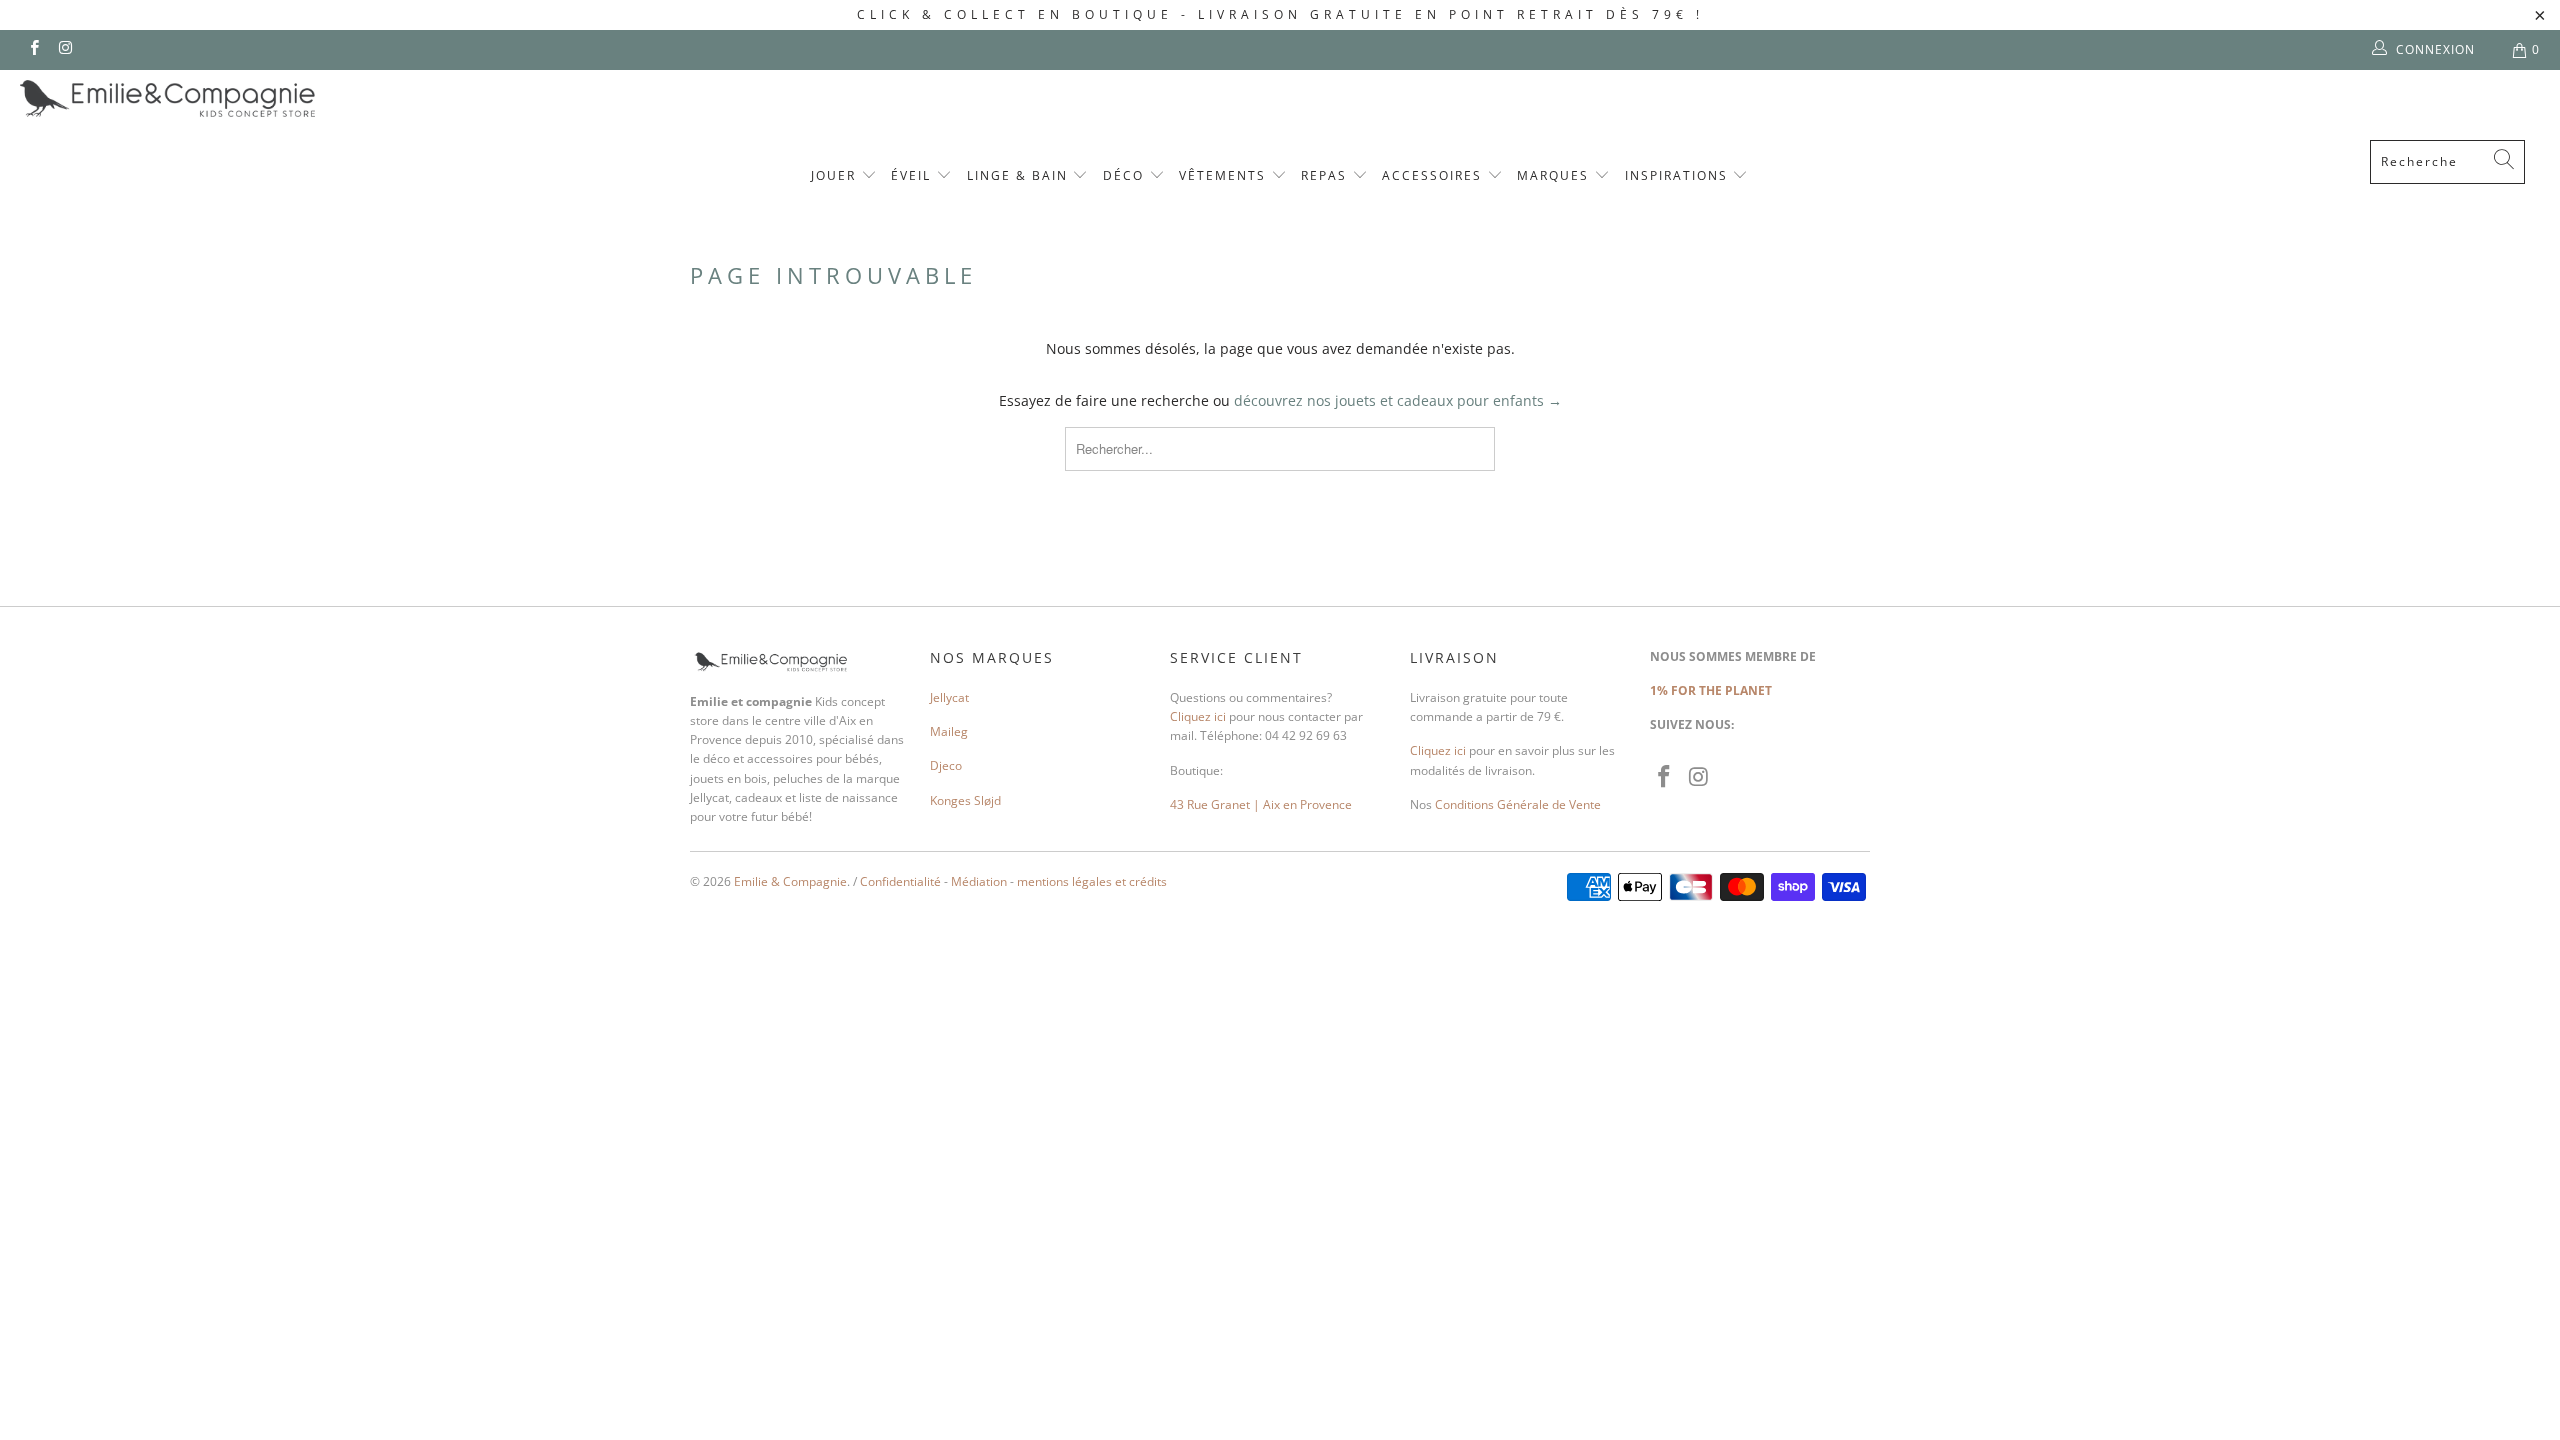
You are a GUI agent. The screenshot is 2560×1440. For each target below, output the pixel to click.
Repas (1326, 175)
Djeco (946, 765)
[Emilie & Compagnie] (220, 98)
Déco (1126, 175)
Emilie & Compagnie (790, 881)
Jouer (836, 175)
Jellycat (949, 697)
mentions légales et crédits (1092, 881)
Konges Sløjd (965, 800)
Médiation (979, 881)
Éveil (913, 175)
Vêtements (1225, 175)
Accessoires (1434, 175)
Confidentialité (900, 881)
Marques (1555, 175)
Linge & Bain (1020, 175)
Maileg (949, 731)
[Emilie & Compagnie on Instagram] (64, 49)
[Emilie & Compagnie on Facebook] (33, 49)
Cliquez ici (1198, 716)
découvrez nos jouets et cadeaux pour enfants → (1398, 400)
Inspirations (1679, 175)
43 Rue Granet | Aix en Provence (1261, 804)
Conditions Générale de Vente (1518, 804)
